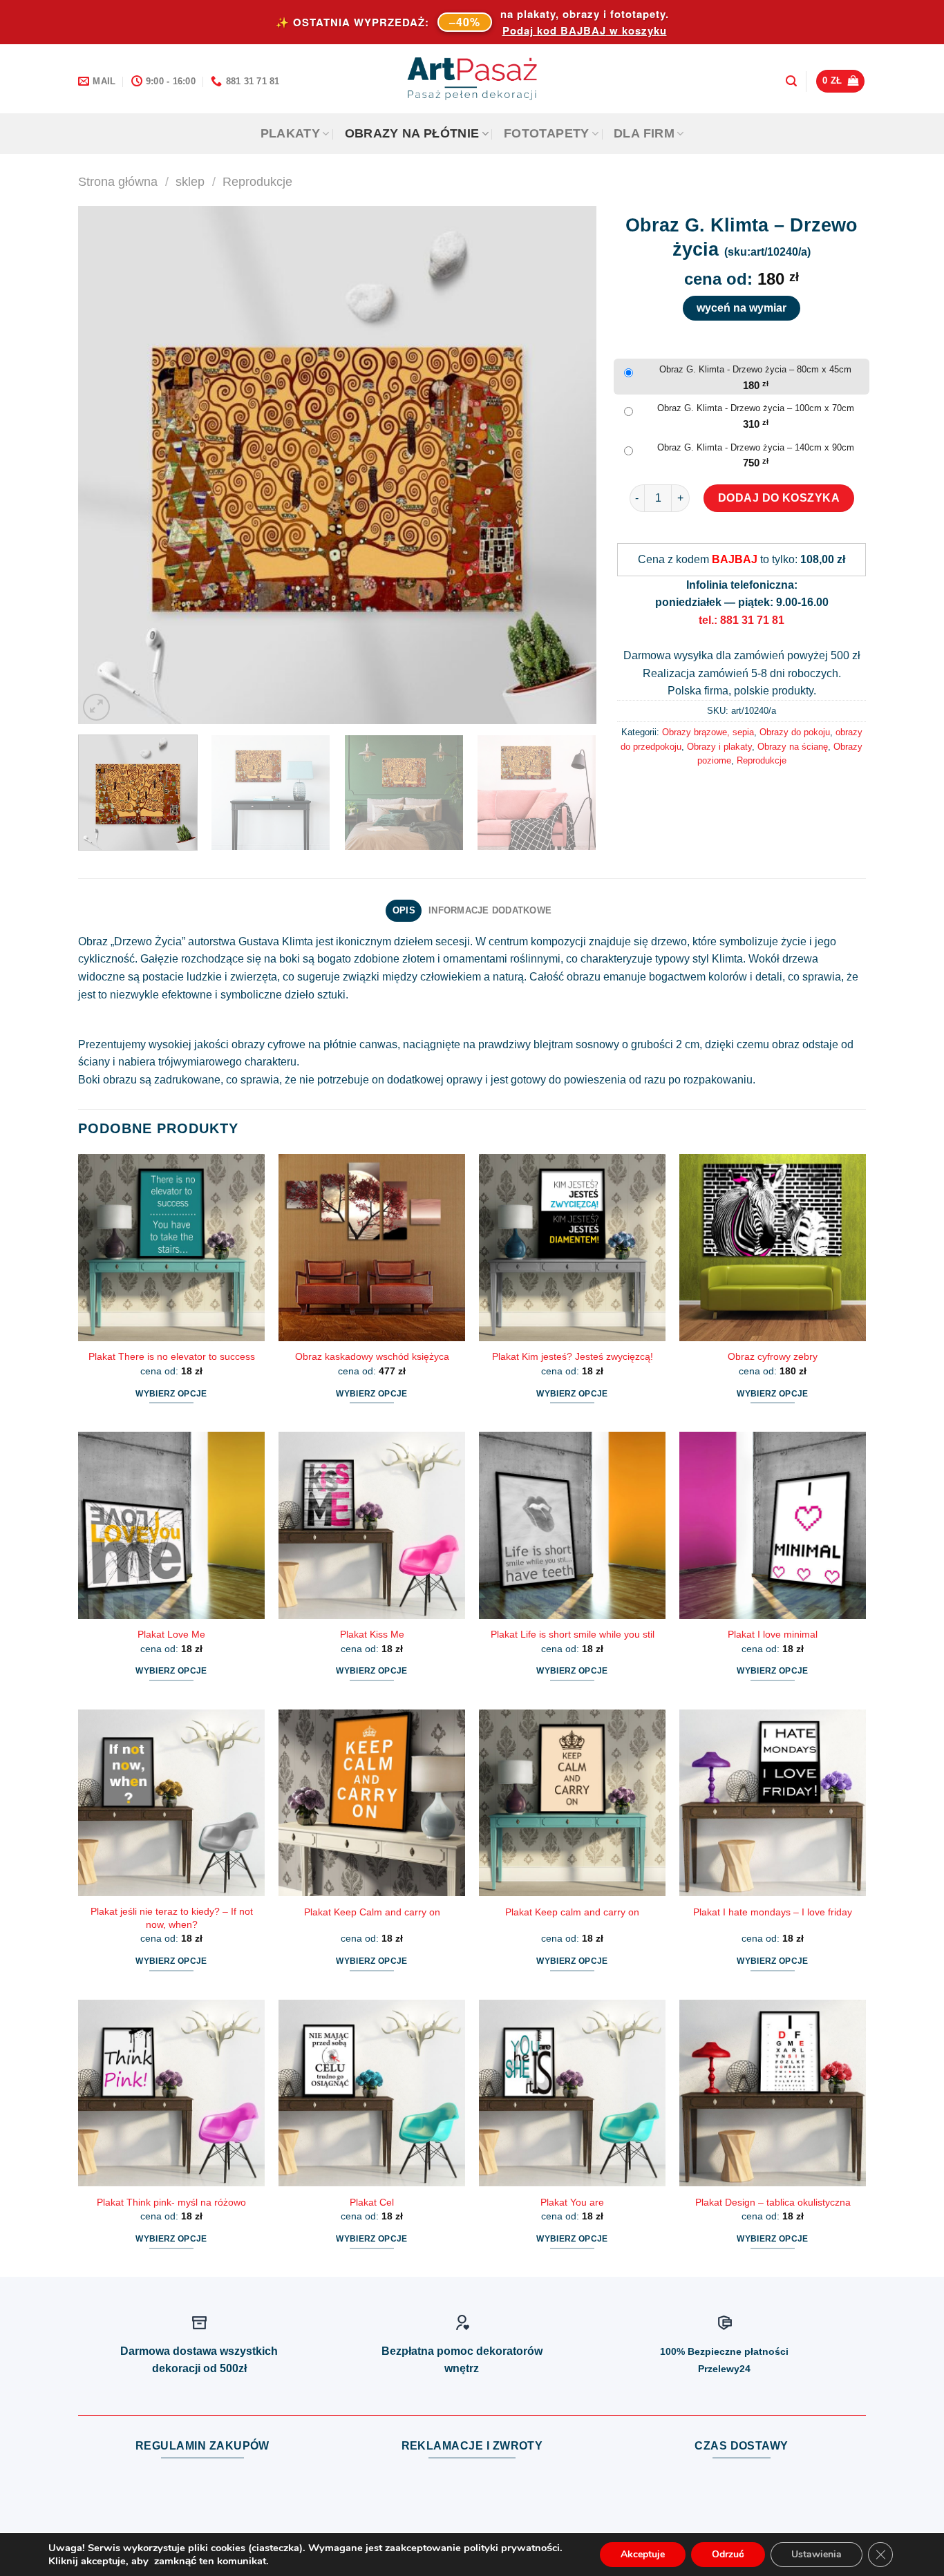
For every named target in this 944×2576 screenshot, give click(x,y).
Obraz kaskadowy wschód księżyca (372, 1356)
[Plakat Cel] (372, 2093)
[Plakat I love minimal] (773, 1525)
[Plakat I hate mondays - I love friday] (773, 1803)
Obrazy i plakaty (719, 747)
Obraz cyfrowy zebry (773, 1356)
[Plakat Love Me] (171, 1525)
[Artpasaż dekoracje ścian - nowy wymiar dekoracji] (472, 79)
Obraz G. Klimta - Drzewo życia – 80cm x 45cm (755, 369)
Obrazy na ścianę (793, 747)
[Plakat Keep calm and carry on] (572, 1803)
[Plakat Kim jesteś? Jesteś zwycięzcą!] (572, 1247)
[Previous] (106, 465)
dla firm (644, 133)
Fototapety (547, 133)
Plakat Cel (372, 2202)
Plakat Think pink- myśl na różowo (171, 2202)
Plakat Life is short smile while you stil (573, 1634)
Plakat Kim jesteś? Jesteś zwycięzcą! (573, 1356)
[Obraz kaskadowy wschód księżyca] (372, 1247)
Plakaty (290, 133)
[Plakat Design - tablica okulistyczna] (773, 2093)
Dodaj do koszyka (779, 498)
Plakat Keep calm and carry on (572, 1912)
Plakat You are (572, 2202)
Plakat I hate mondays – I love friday (773, 1912)
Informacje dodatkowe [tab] (490, 910)
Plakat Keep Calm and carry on (372, 1912)
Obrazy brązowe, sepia (708, 732)
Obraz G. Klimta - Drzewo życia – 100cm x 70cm (756, 408)
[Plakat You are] (572, 2093)
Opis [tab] (404, 910)
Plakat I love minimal (773, 1634)
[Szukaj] (791, 81)
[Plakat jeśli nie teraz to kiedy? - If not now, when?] (171, 1803)
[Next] (569, 465)
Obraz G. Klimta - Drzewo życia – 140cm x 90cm (756, 447)
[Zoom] (96, 707)
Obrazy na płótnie (412, 133)
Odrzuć (728, 2554)
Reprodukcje (257, 181)
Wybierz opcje (171, 1394)
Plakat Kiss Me (372, 1634)
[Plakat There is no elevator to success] (171, 1247)
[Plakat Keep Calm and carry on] (372, 1803)
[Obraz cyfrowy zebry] (773, 1247)
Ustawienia (816, 2554)
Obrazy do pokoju (795, 732)
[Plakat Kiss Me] (372, 1525)
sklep (190, 181)
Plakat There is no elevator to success (172, 1356)
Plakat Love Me (171, 1634)
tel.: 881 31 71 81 (742, 620)
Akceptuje (643, 2554)
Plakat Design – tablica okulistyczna (773, 2202)
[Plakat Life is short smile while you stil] (572, 1525)
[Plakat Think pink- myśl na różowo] (171, 2093)
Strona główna (118, 181)
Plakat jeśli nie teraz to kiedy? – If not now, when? (172, 1918)
